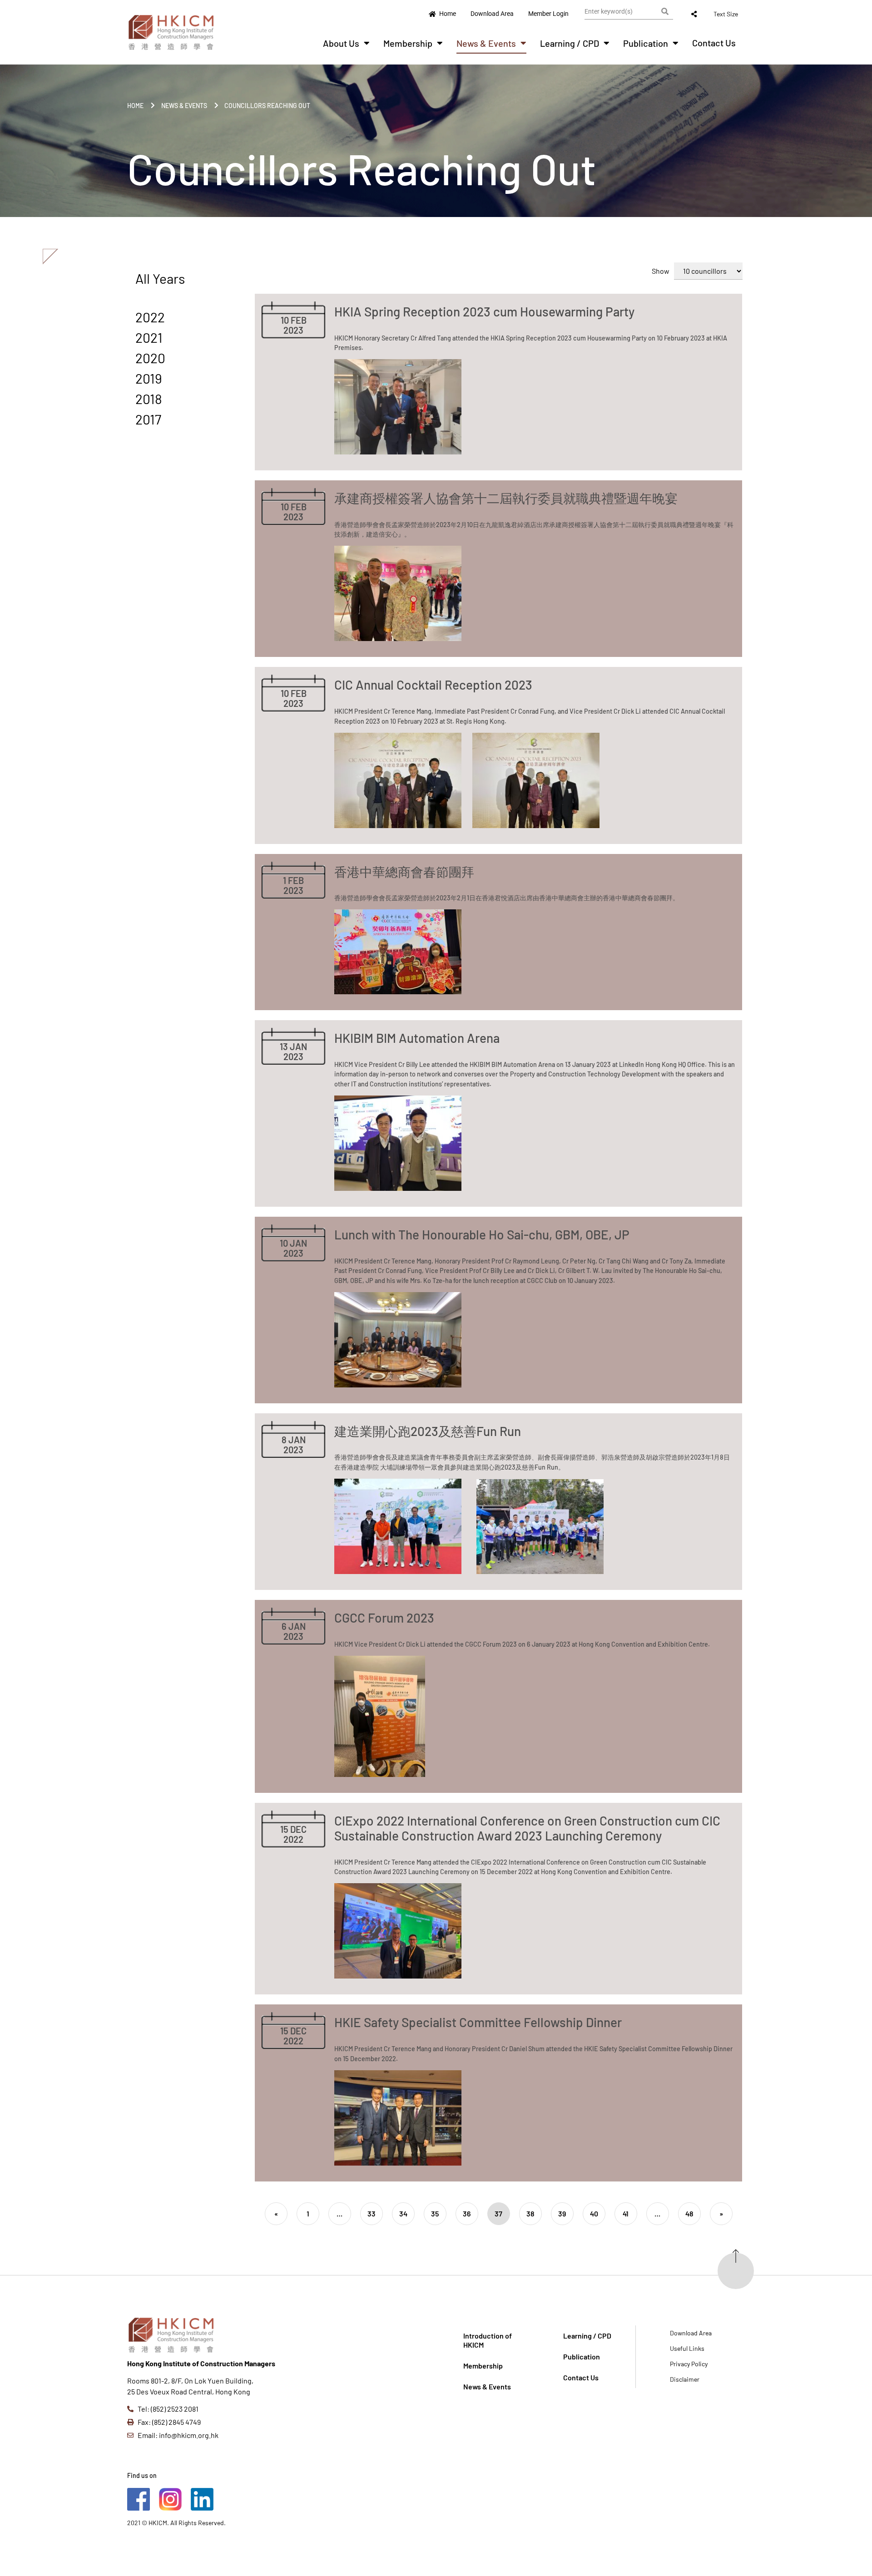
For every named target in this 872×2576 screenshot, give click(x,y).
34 (403, 2213)
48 (689, 2213)
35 (435, 2213)
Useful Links (687, 2348)
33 (372, 2213)
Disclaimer (685, 2379)
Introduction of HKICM (488, 2340)
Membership (408, 43)
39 (562, 2213)
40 (594, 2213)
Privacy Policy (689, 2364)
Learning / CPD (570, 43)
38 (530, 2213)
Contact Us (714, 43)
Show (661, 271)
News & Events (486, 43)
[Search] (665, 11)
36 (467, 2213)
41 (626, 2213)
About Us (341, 43)
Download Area (691, 2333)
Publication (646, 43)
